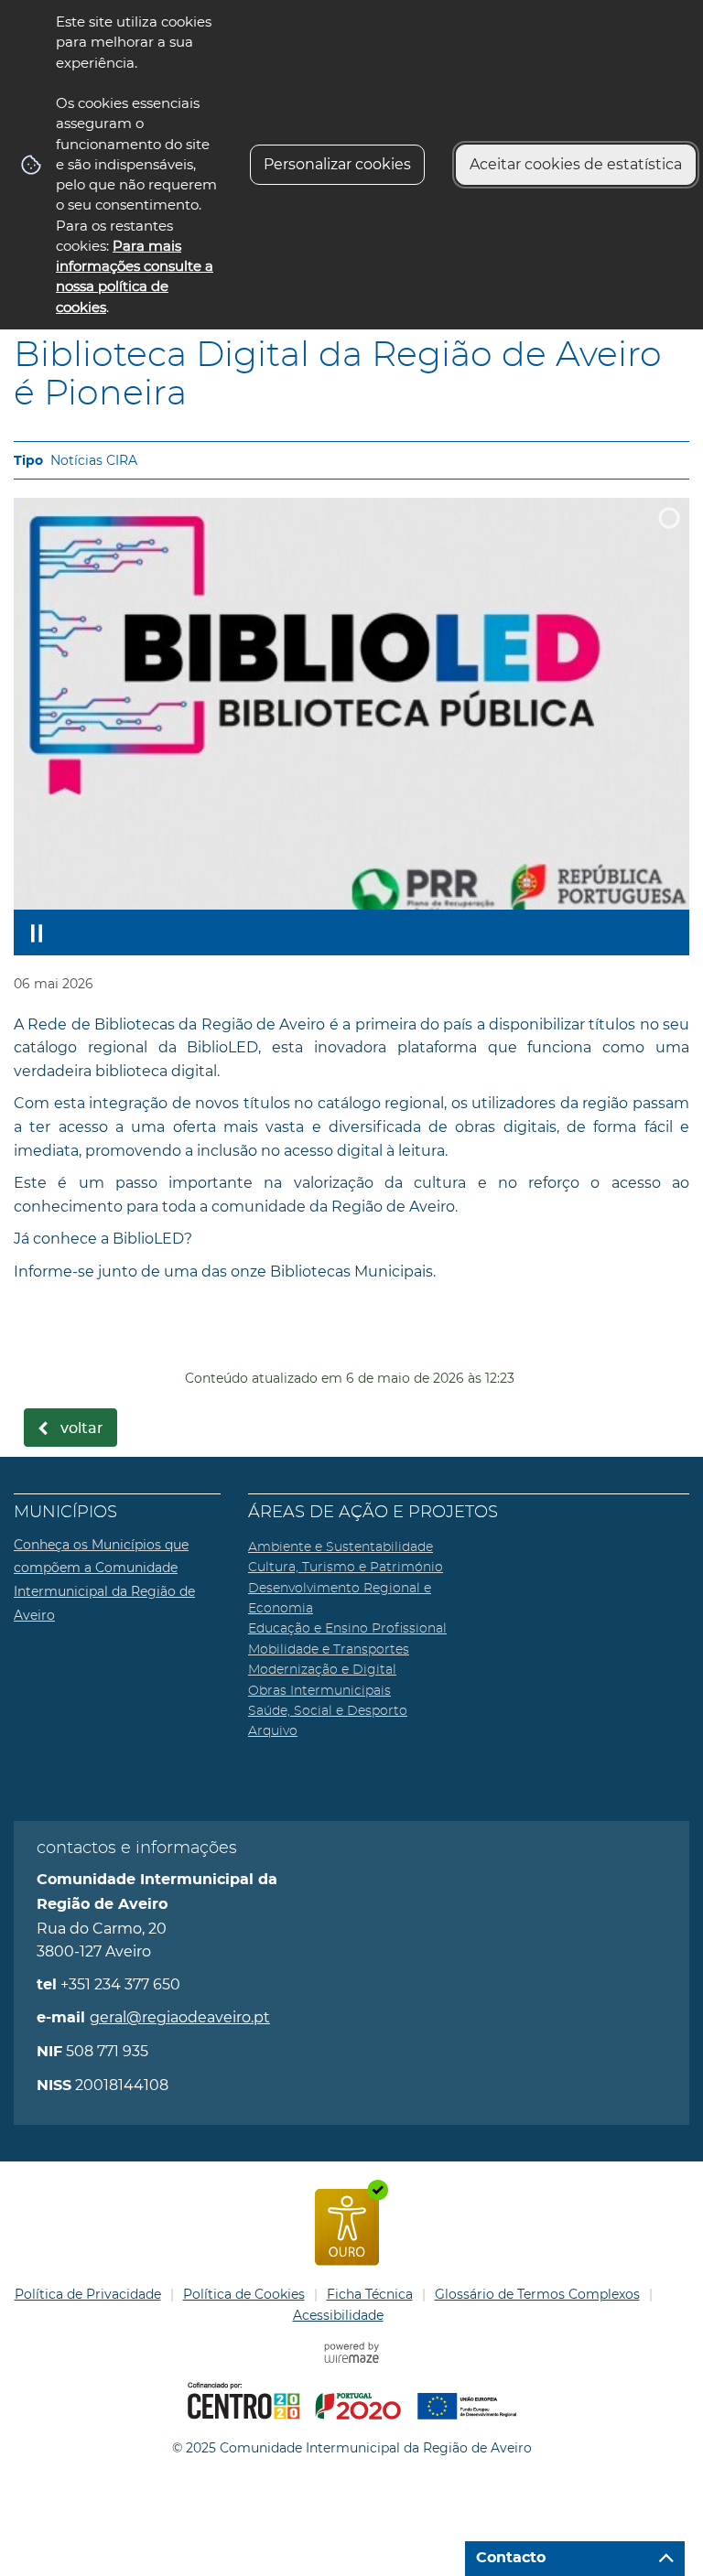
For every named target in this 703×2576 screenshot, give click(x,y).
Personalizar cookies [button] (337, 164)
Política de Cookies (244, 2294)
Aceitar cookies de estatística (576, 164)
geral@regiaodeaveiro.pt (180, 2017)
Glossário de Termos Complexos (537, 2294)
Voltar (82, 1428)
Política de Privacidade (88, 2294)
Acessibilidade (338, 2315)
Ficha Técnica (370, 2294)
